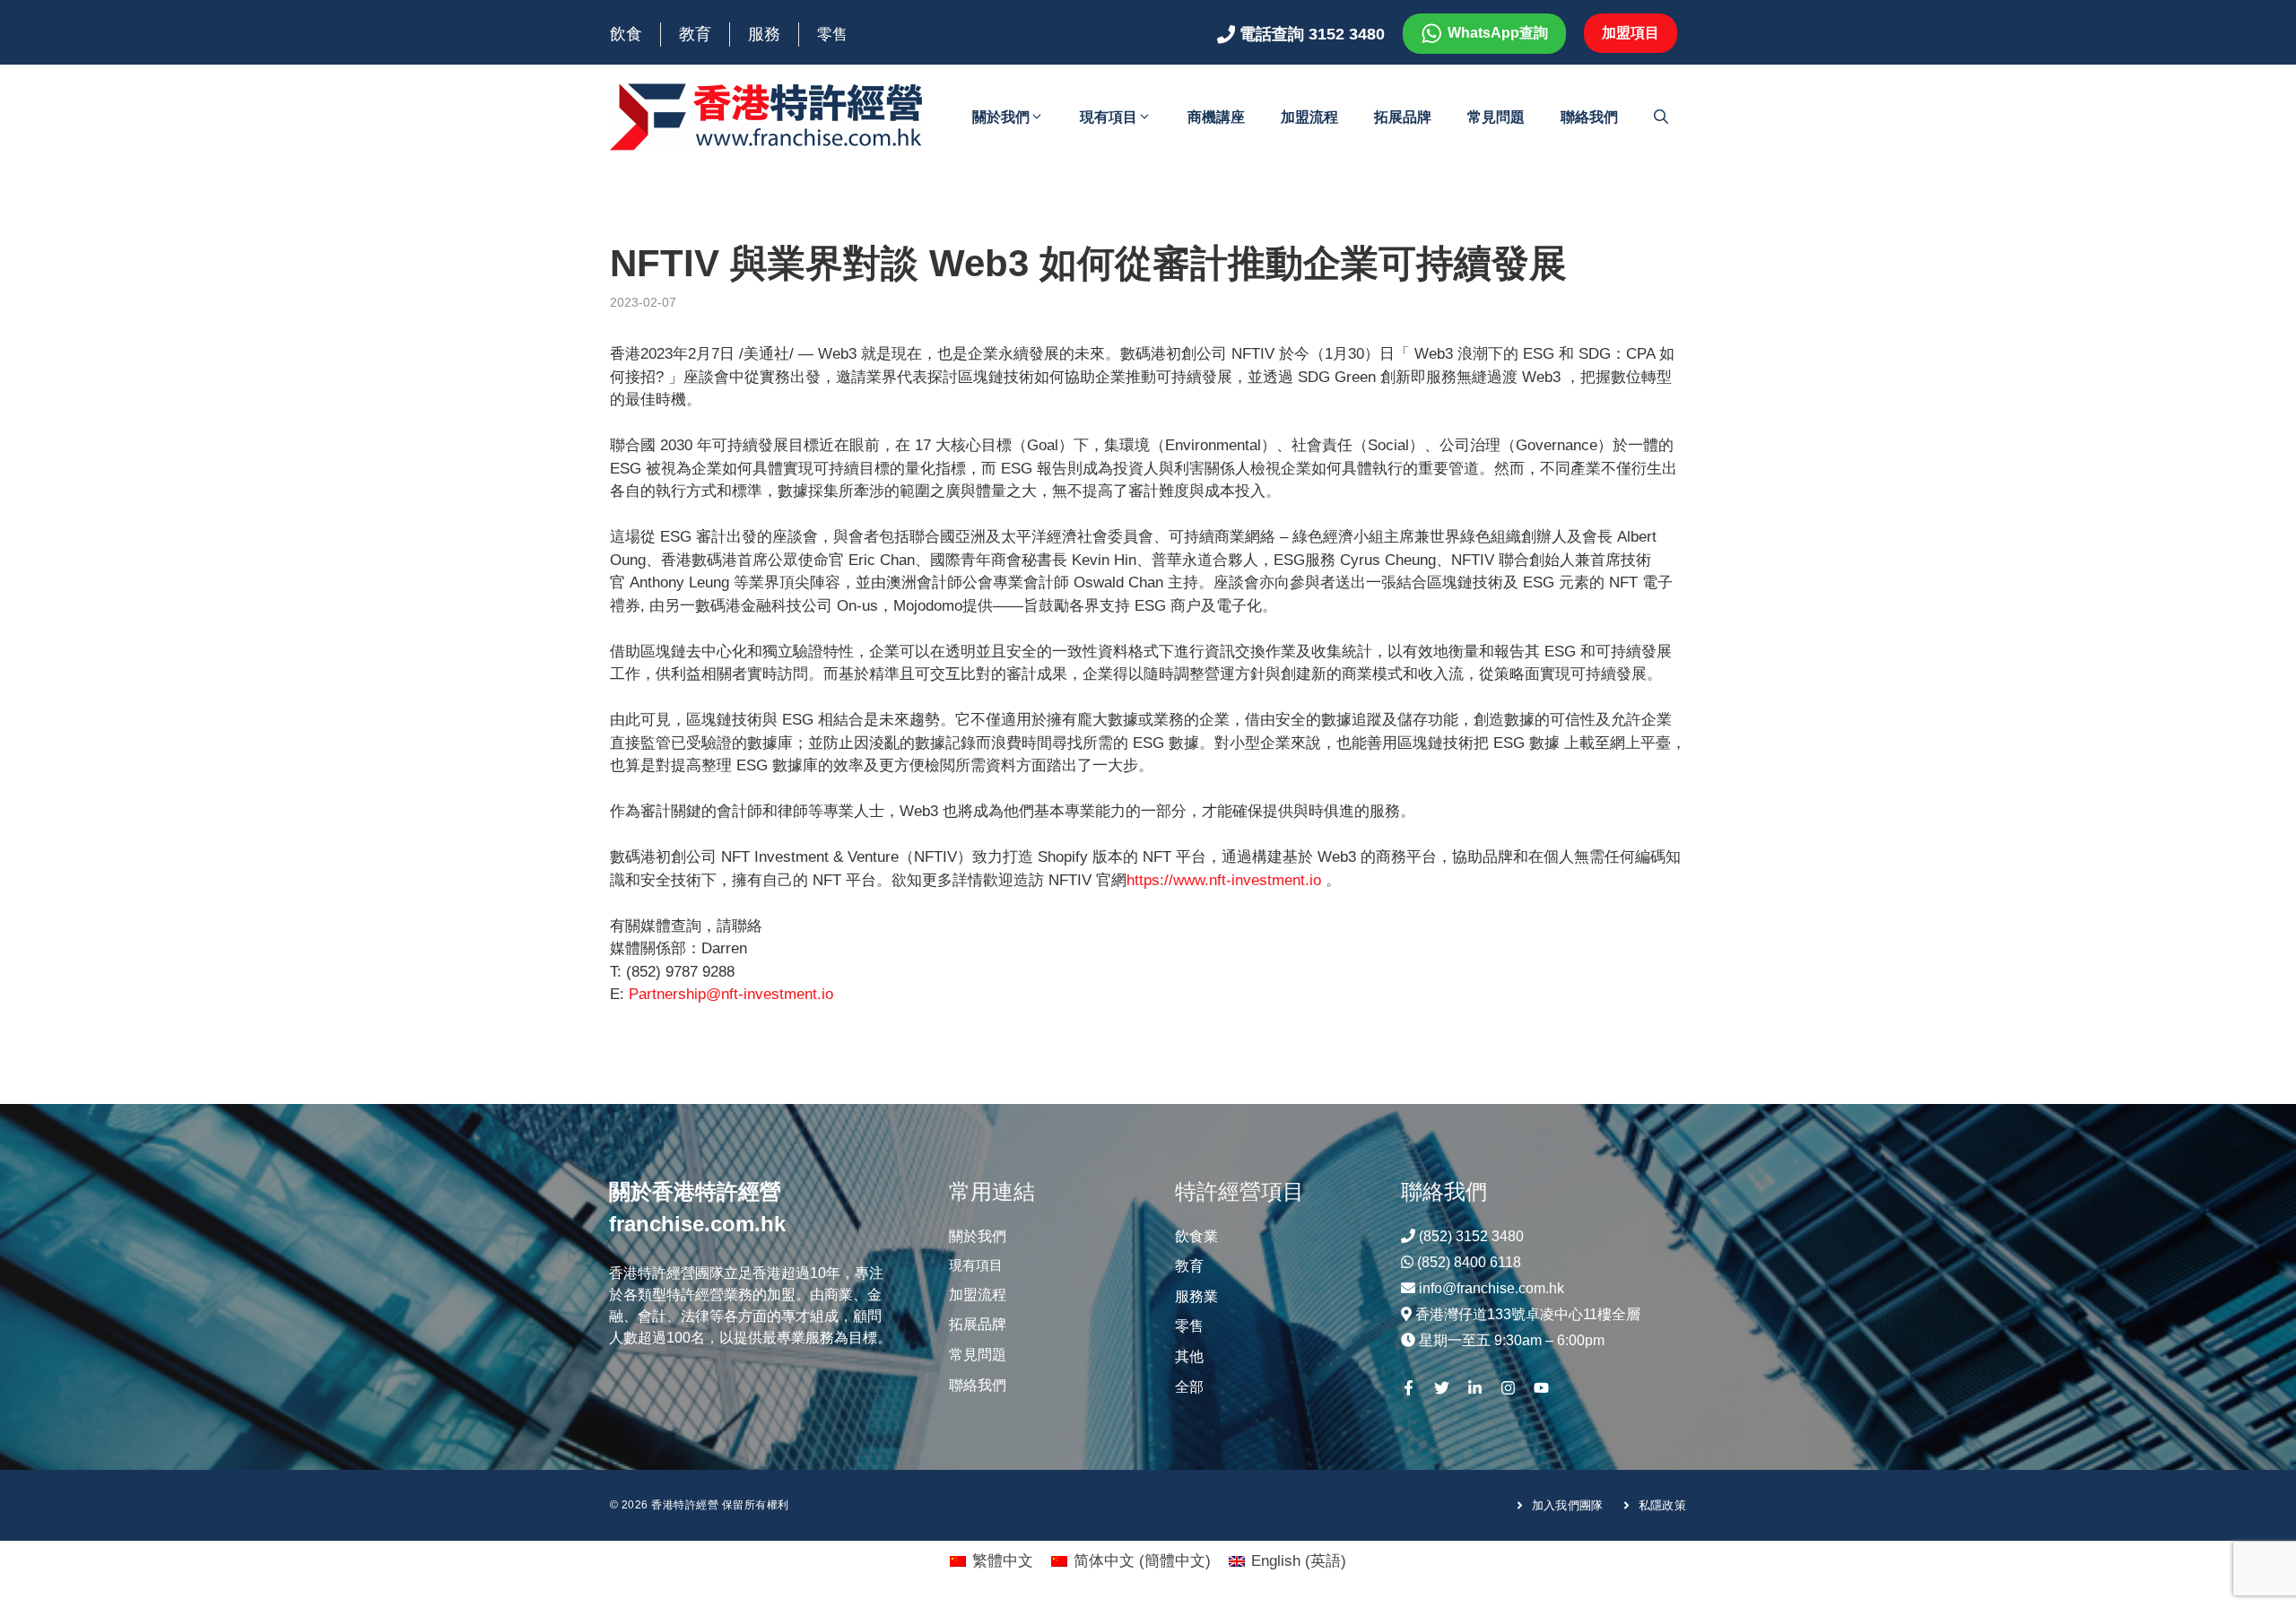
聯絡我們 (1589, 117)
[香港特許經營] (767, 116)
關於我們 (1001, 117)
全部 (1189, 1387)
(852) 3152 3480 (1471, 1236)
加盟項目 (1631, 33)
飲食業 (1196, 1236)
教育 (695, 34)
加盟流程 (1309, 117)
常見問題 (1496, 117)
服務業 (1196, 1296)
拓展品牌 (1403, 117)
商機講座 (1216, 117)
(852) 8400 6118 (1469, 1262)
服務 (764, 34)
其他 (1189, 1356)
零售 (832, 35)
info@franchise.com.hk (1492, 1288)
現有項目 (1109, 117)
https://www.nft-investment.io (1224, 880)
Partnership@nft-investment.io (731, 994)
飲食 (626, 34)
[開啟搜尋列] (1661, 117)
